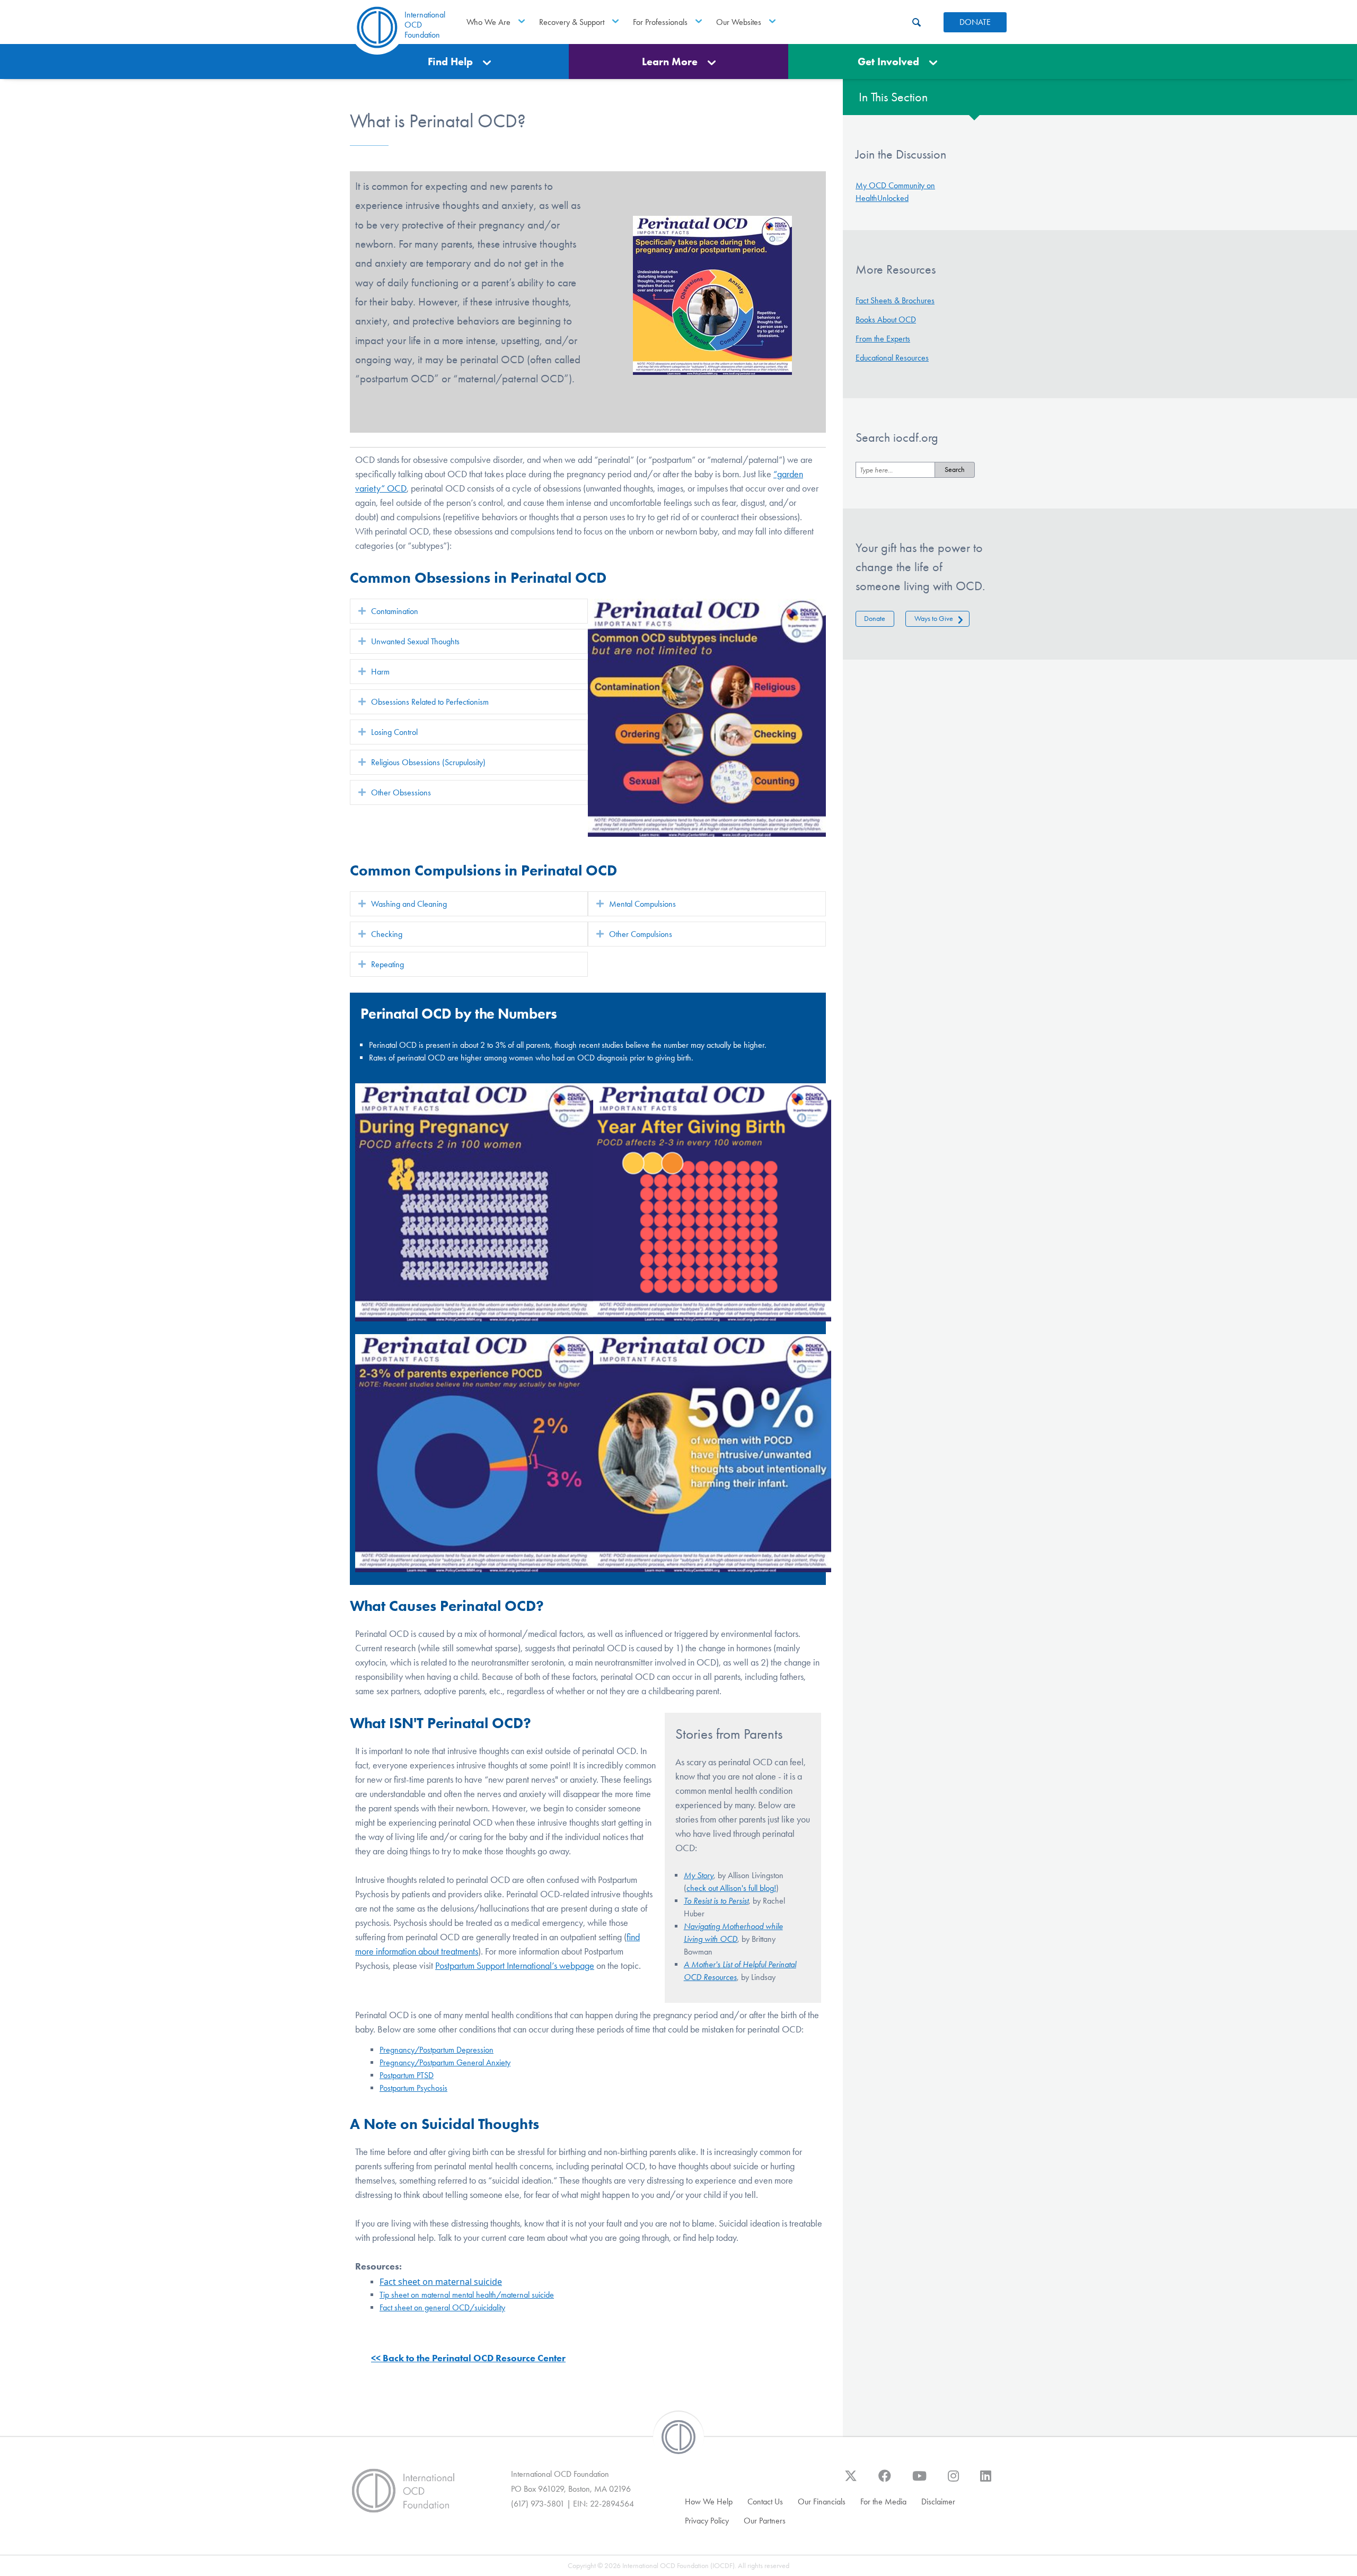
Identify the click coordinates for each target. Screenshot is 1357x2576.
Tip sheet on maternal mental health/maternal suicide (467, 2295)
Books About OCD (886, 319)
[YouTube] (919, 2481)
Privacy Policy (707, 2521)
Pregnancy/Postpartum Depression (437, 2050)
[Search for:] (895, 470)
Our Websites (739, 22)
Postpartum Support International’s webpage (515, 1966)
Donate (875, 619)
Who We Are (488, 22)
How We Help (709, 2501)
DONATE (975, 22)
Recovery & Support (572, 22)
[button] (362, 611)
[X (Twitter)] (851, 2481)
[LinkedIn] (986, 2481)
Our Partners (765, 2521)
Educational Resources (892, 358)
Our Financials (822, 2501)
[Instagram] (953, 2481)
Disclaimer (938, 2501)
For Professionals (660, 22)
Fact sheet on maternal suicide (441, 2282)
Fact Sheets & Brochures (895, 300)
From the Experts (883, 339)
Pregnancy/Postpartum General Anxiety (445, 2062)
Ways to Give (934, 619)
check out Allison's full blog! (731, 1888)
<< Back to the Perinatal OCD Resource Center (468, 2358)
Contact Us (765, 2501)
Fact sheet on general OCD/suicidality (442, 2307)
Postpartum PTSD (407, 2075)
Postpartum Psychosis (413, 2088)
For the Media (883, 2501)
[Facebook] (885, 2481)
